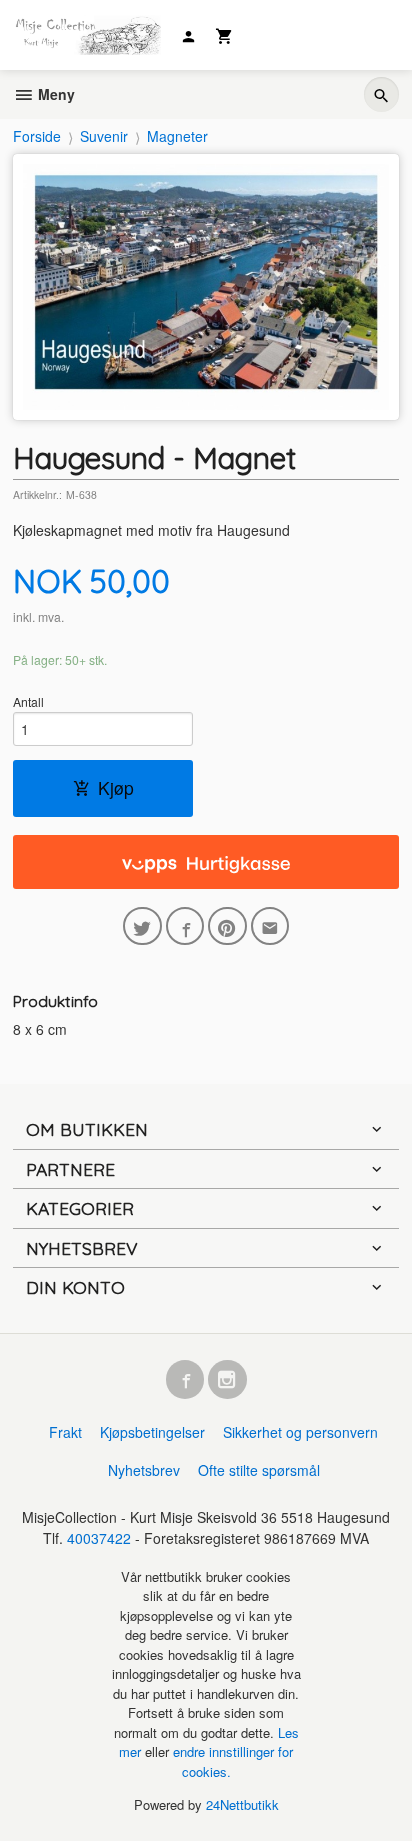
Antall (28, 701)
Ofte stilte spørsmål (259, 1470)
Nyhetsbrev (144, 1470)
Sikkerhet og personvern (300, 1432)
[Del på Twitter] (142, 926)
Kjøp (116, 787)
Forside (37, 136)
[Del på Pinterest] (227, 926)
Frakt (65, 1432)
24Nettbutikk (242, 1804)
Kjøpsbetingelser (152, 1432)
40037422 (99, 1538)
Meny (54, 94)
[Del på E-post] (270, 926)
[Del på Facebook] (185, 926)
